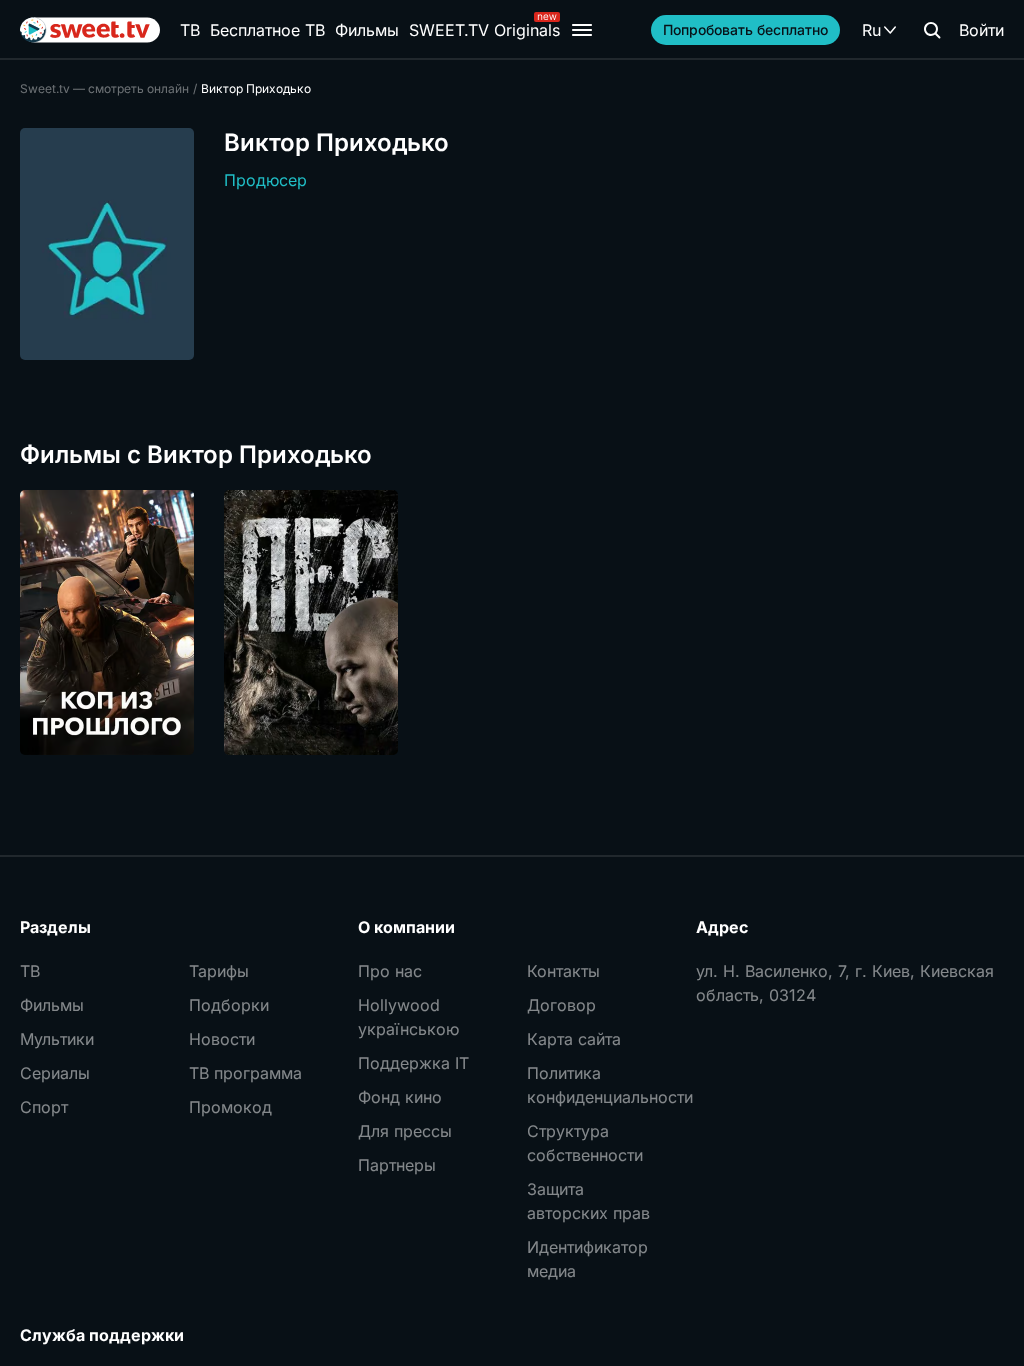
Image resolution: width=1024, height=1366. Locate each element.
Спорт (44, 1107)
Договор (561, 1005)
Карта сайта (574, 1039)
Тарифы (219, 971)
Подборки (229, 1005)
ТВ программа (245, 1073)
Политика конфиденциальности (596, 1085)
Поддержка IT (413, 1063)
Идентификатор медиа (587, 1259)
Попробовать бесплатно (745, 29)
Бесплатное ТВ (267, 30)
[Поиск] (932, 30)
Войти (981, 30)
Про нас (390, 971)
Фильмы (367, 30)
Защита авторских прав (588, 1201)
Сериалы (55, 1073)
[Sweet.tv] (90, 30)
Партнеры (397, 1165)
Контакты (563, 971)
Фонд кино (400, 1097)
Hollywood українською (408, 1017)
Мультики (57, 1039)
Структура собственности (585, 1143)
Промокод (230, 1107)
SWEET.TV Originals (484, 30)
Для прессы (405, 1131)
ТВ (190, 30)
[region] (512, 622)
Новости (222, 1039)
